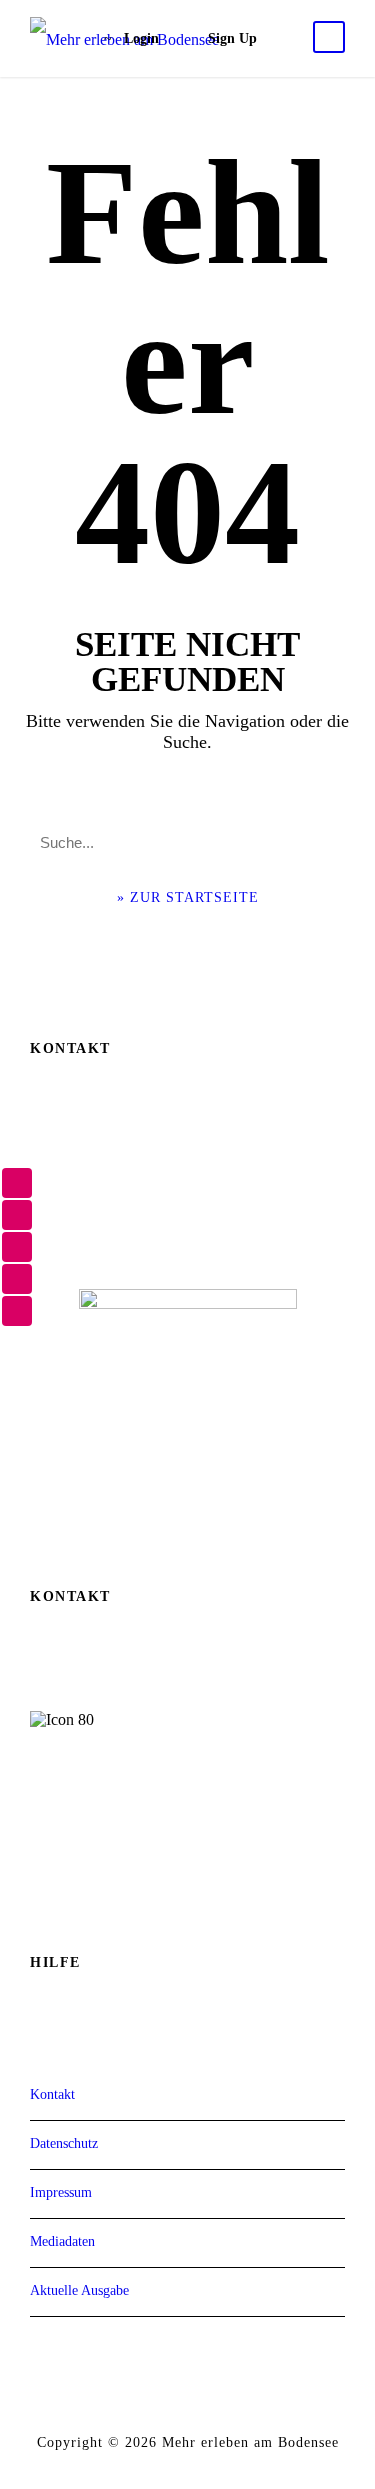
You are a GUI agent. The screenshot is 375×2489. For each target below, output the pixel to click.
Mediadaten (62, 2241)
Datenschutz (64, 2143)
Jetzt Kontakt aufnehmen (187, 1861)
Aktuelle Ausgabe (79, 2290)
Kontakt (52, 2094)
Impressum (61, 2192)
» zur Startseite (188, 897)
